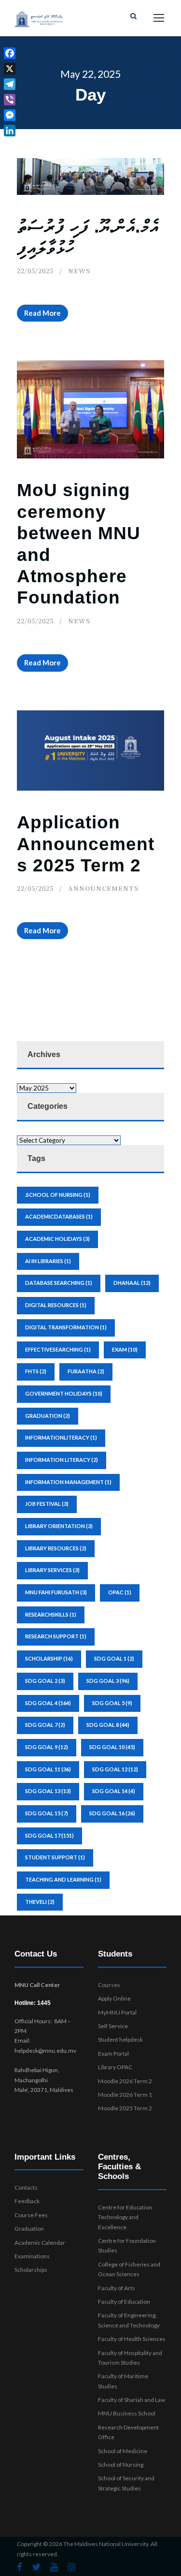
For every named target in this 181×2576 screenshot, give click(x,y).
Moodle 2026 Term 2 (125, 2081)
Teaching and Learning (63, 1879)
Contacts (26, 2187)
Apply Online (114, 1998)
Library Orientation (59, 1526)
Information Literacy (62, 1460)
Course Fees (31, 2215)
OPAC (120, 1592)
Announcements (103, 888)
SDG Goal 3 (108, 1681)
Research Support (56, 1636)
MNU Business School (127, 2413)
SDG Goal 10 (112, 1747)
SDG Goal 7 (45, 1725)
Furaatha (86, 1371)
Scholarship (49, 1658)
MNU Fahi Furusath (56, 1592)
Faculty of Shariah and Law (132, 2400)
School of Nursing (121, 2465)
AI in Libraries (48, 1261)
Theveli (40, 1902)
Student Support (55, 1857)
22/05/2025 (35, 271)
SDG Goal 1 (114, 1658)
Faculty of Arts (117, 2288)
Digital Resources (56, 1305)
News (79, 271)
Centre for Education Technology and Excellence (125, 2217)
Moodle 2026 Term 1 (125, 2095)
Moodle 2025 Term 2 (125, 2108)
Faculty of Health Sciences (132, 2339)
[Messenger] (10, 115)
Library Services (52, 1570)
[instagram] (71, 2567)
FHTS (36, 1371)
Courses (109, 1985)
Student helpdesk (120, 2039)
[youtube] (54, 2567)
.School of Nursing (58, 1195)
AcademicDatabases (59, 1216)
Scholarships (31, 2270)
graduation (48, 1416)
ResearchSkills (51, 1614)
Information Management (68, 1482)
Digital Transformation (66, 1327)
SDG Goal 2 (45, 1681)
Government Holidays (64, 1393)
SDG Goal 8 (108, 1725)
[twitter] (36, 2567)
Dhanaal (132, 1283)
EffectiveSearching (58, 1349)
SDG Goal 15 (47, 1813)
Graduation (29, 2229)
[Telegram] (10, 84)
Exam (125, 1349)
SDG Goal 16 (112, 1813)
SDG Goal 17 (49, 1835)
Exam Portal (113, 2053)
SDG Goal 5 (112, 1703)
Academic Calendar (40, 2243)
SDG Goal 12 (115, 1769)
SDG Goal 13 (48, 1791)
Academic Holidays (57, 1239)
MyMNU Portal (117, 2012)
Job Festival (47, 1504)
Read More (42, 313)
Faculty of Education (124, 2302)
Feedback (27, 2201)
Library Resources (56, 1548)
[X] (10, 69)
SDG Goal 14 (114, 1791)
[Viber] (10, 100)
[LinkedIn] (10, 131)
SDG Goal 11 (48, 1769)
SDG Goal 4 (48, 1703)
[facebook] (20, 2567)
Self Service (113, 2026)
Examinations (32, 2256)
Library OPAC (115, 2067)
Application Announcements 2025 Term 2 (86, 844)
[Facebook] (10, 53)
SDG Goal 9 (47, 1747)
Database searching (59, 1283)
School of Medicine (123, 2451)
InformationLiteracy (61, 1437)
